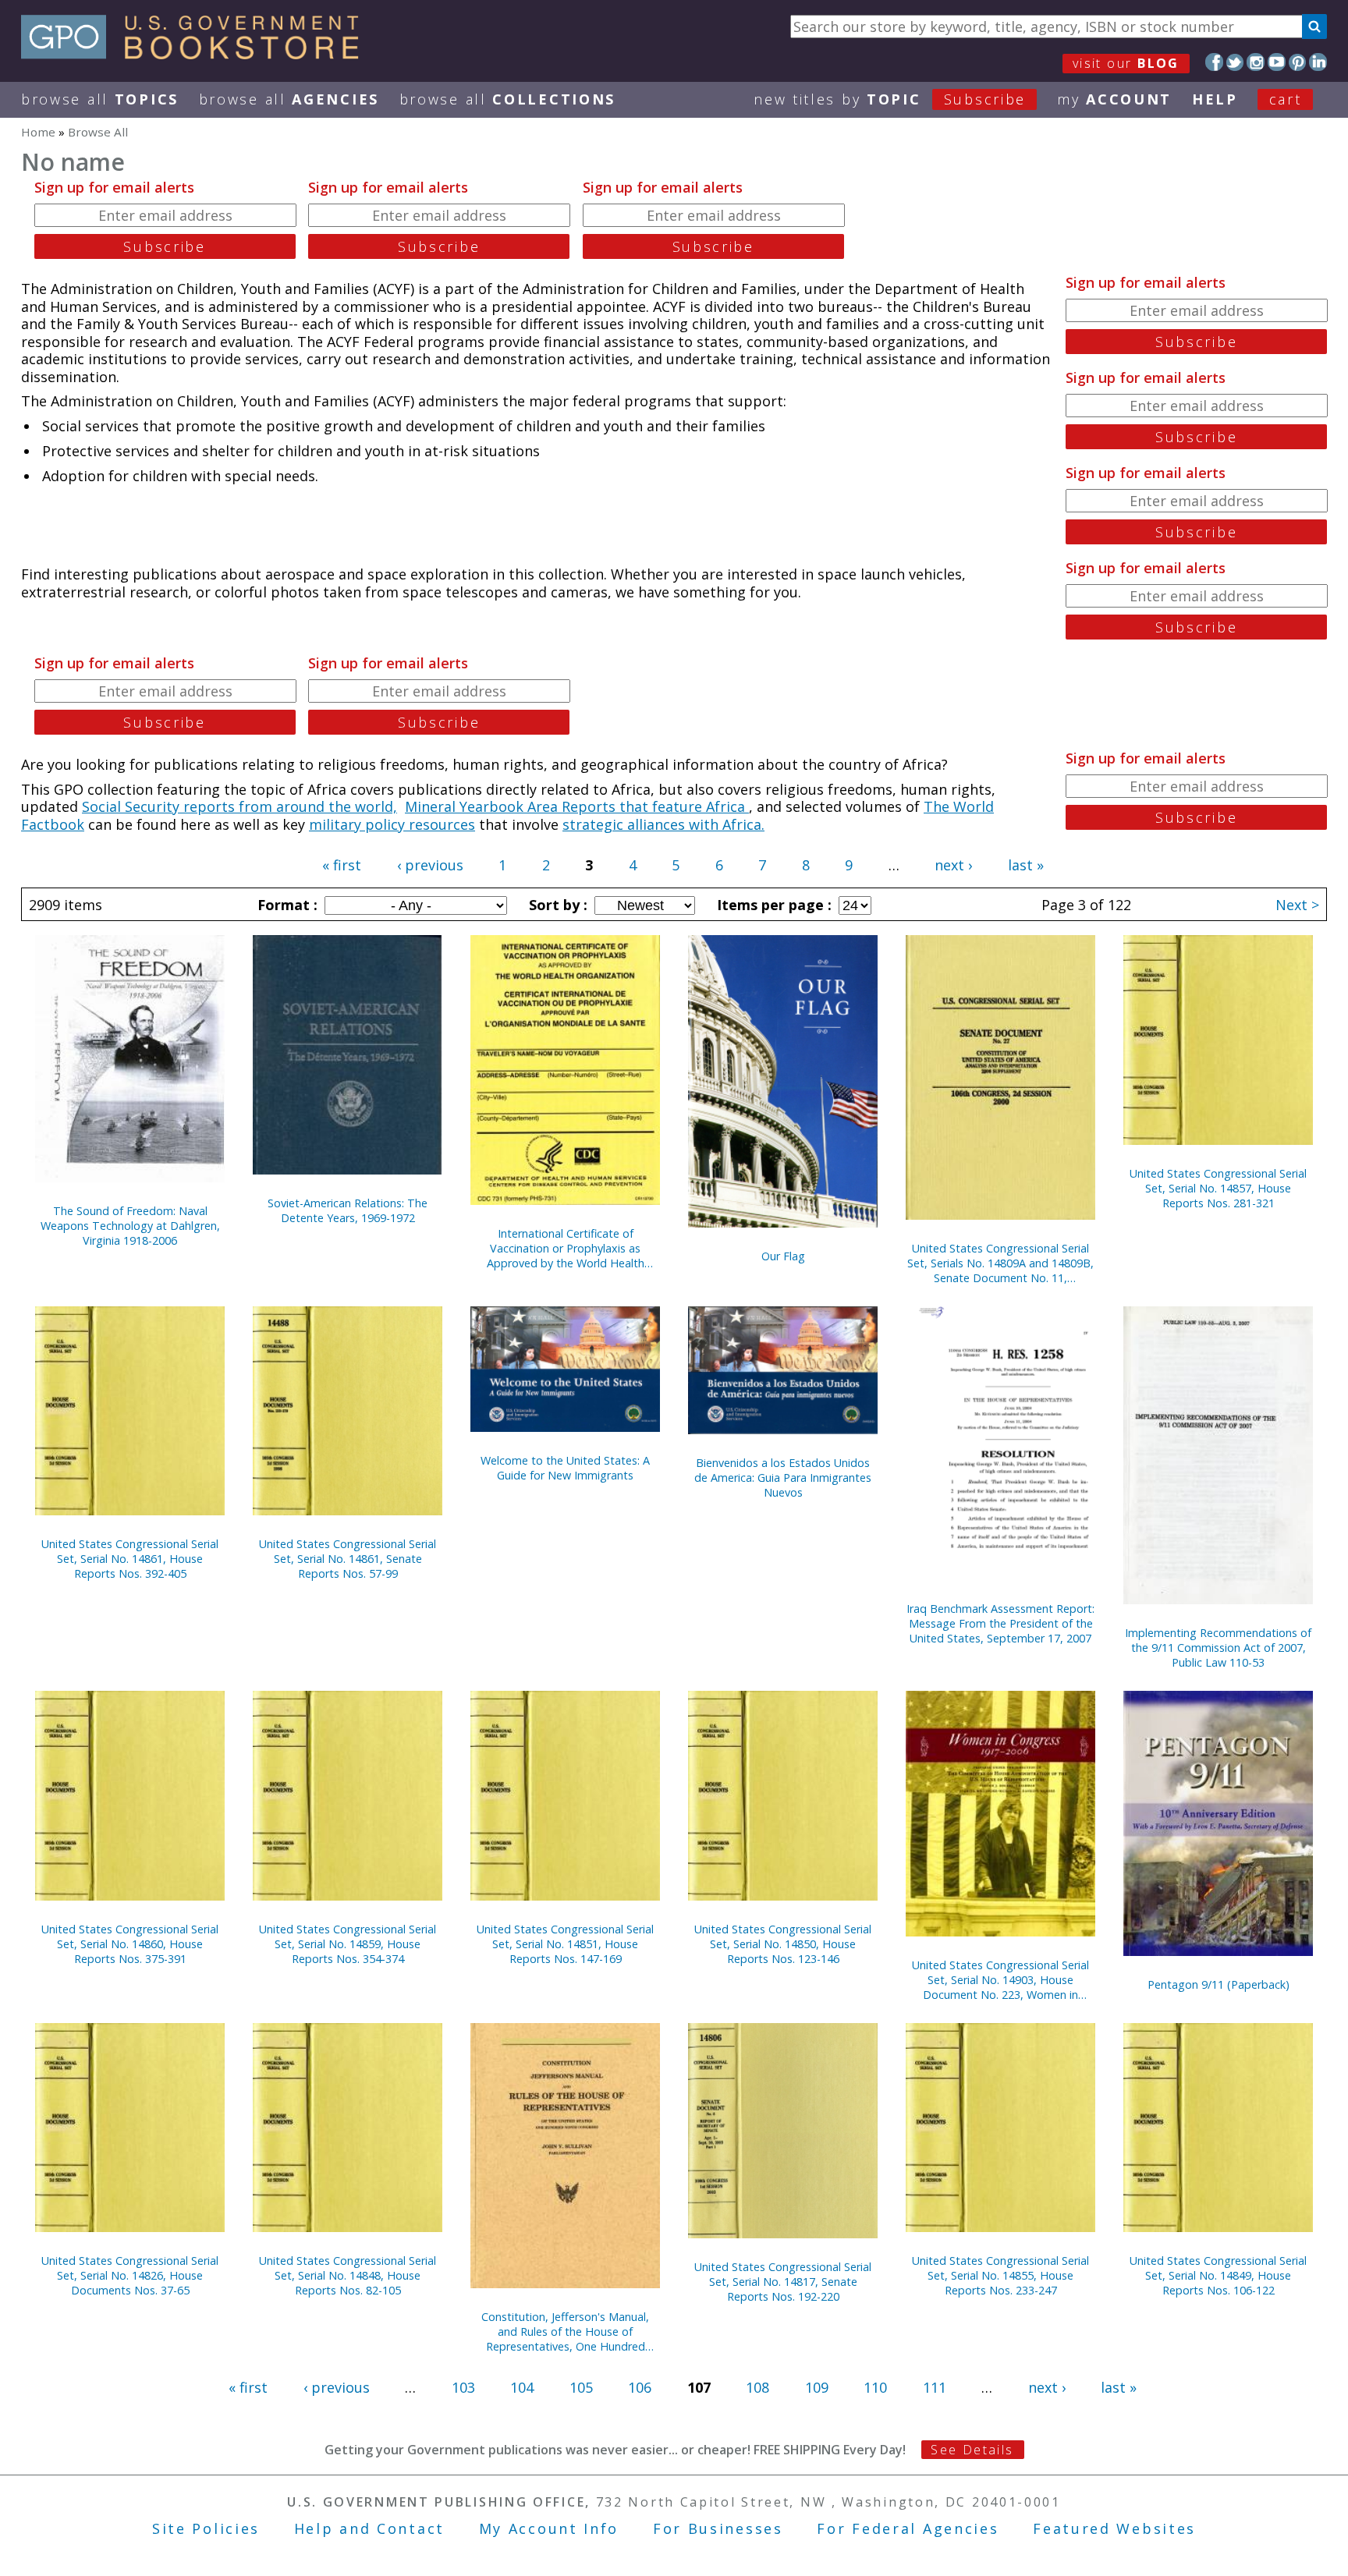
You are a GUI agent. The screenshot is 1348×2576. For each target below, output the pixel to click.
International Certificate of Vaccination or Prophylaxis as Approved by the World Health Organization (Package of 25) (566, 1248)
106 (640, 2387)
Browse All (100, 99)
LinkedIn (1318, 62)
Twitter (1235, 62)
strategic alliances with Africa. (663, 824)
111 (935, 2387)
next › (953, 865)
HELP (1215, 99)
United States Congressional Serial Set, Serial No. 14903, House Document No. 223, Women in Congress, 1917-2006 (1000, 1980)
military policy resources (392, 824)
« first (342, 865)
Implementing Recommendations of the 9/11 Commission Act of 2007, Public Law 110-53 (1218, 1648)
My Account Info (549, 2528)
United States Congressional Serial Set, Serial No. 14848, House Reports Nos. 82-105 (348, 2275)
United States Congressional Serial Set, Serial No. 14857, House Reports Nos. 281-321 (1218, 1188)
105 (581, 2387)
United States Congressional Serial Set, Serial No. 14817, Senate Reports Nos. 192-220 (783, 2282)
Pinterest (1298, 62)
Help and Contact (369, 2528)
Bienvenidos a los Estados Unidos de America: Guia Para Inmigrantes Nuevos (783, 1478)
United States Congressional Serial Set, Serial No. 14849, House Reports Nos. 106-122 (1218, 2275)
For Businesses (718, 2528)
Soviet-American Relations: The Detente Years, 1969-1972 (348, 1210)
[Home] (197, 54)
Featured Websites (1114, 2528)
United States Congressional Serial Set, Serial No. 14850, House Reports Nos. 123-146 (783, 1944)
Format (286, 905)
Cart (1286, 99)
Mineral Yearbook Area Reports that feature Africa (577, 806)
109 (817, 2387)
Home (38, 132)
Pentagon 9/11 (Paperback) (1219, 1984)
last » (1026, 865)
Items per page (772, 905)
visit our (1126, 63)
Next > (1297, 905)
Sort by (556, 905)
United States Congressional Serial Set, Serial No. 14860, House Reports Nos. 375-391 (130, 1944)
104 (522, 2387)
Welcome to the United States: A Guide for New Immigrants (565, 1468)
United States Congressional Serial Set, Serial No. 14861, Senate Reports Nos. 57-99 (348, 1559)
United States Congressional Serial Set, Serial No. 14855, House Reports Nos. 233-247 (1000, 2275)
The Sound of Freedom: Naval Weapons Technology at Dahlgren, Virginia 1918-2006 (130, 1226)
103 (463, 2387)
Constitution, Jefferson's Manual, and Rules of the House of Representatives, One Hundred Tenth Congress (565, 2332)
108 (757, 2387)
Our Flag (783, 1256)
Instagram (1256, 62)
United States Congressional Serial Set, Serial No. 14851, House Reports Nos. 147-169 (565, 1944)
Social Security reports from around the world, (239, 806)
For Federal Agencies (908, 2528)
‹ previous (430, 865)
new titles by (890, 99)
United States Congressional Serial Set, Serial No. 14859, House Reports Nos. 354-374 (348, 1944)
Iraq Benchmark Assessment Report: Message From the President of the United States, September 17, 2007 (1000, 1623)
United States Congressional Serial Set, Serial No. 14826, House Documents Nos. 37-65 (130, 2275)
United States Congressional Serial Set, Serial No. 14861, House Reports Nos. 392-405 (130, 1559)
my (1114, 99)
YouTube (1277, 62)
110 (875, 2387)
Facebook (1214, 62)
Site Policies (206, 2528)
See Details (972, 2450)
